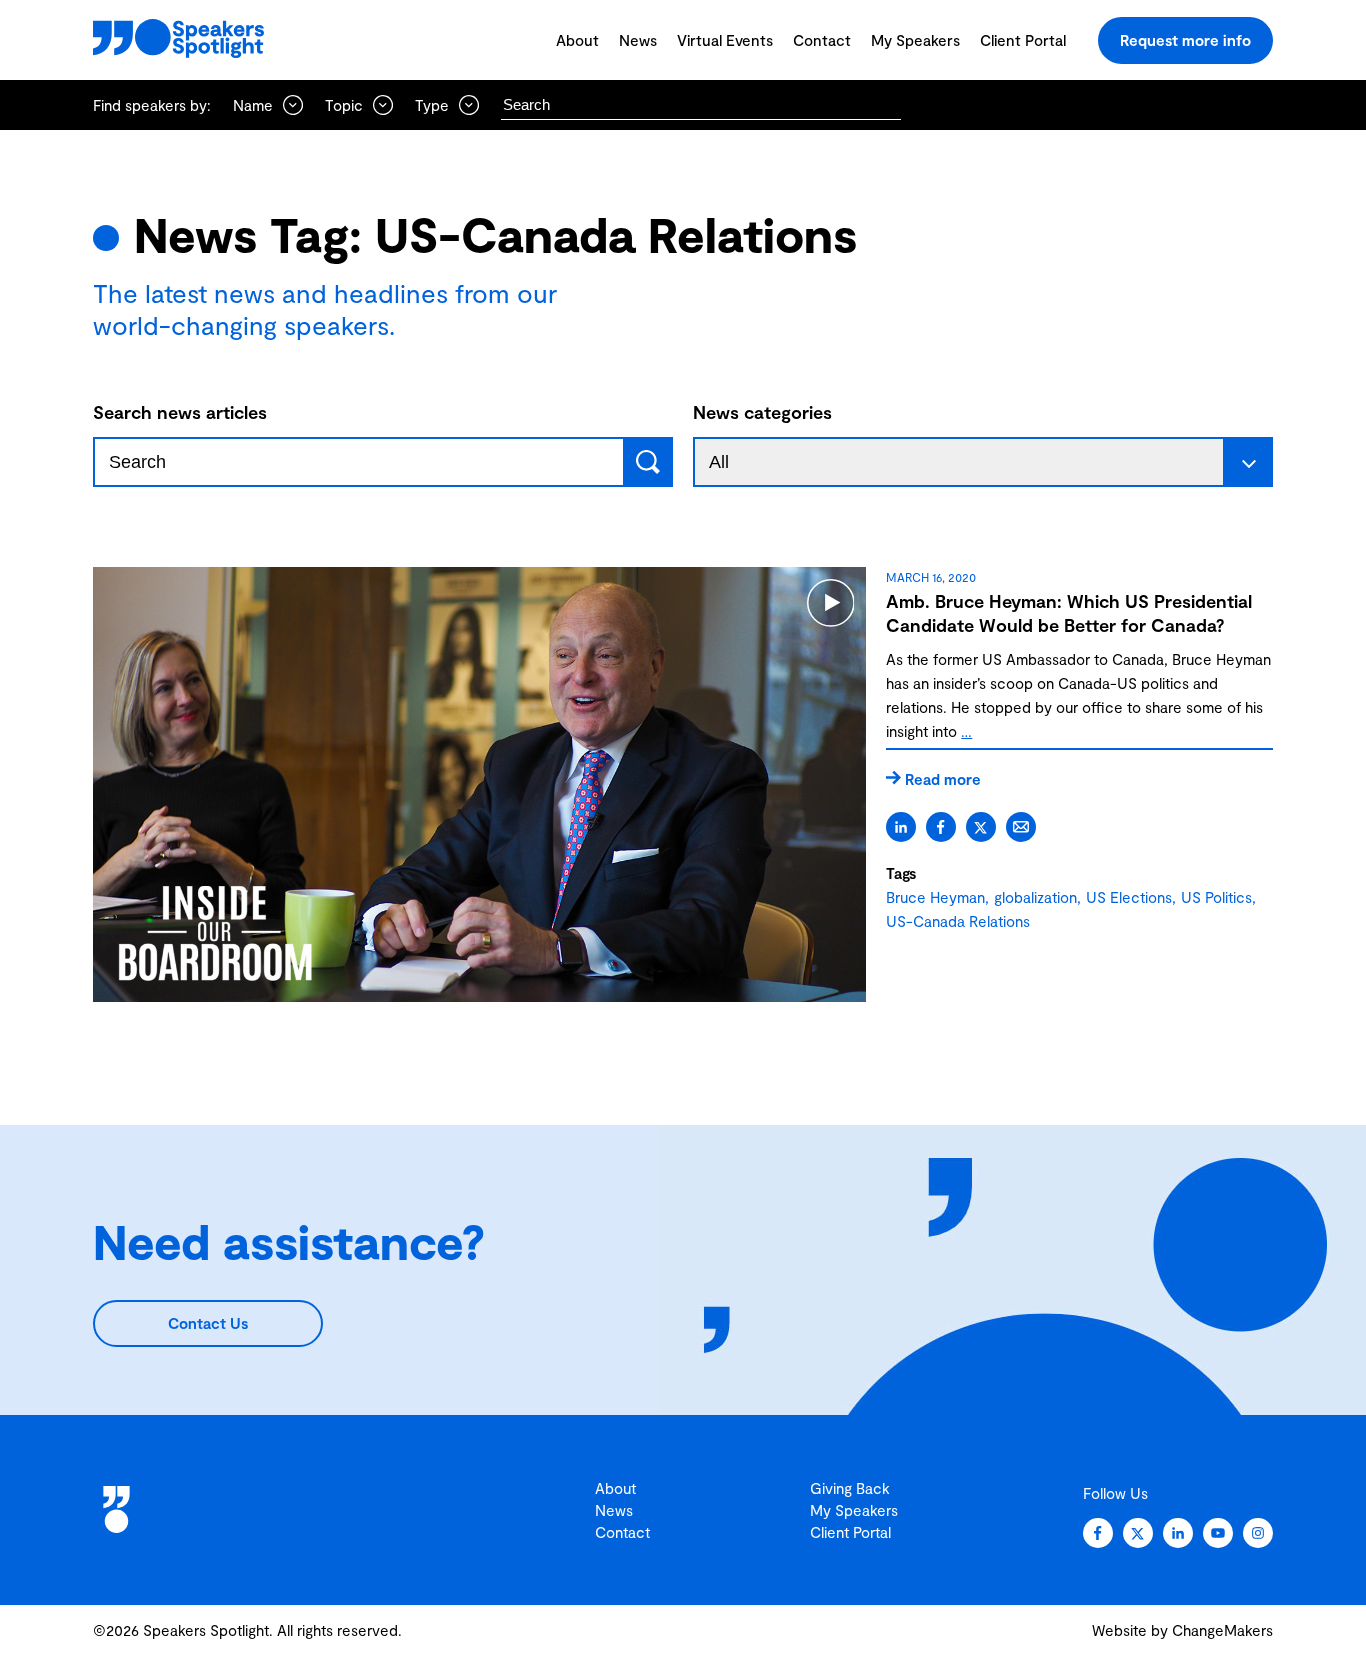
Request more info (1185, 40)
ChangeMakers (1222, 1630)
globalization (1035, 897)
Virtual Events (725, 40)
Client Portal (1023, 40)
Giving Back (850, 1488)
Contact (822, 40)
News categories (762, 412)
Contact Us (208, 1323)
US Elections (1129, 897)
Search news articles (180, 412)
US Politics (1216, 897)
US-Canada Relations (958, 921)
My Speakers (915, 40)
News (638, 40)
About (577, 40)
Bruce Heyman (935, 897)
